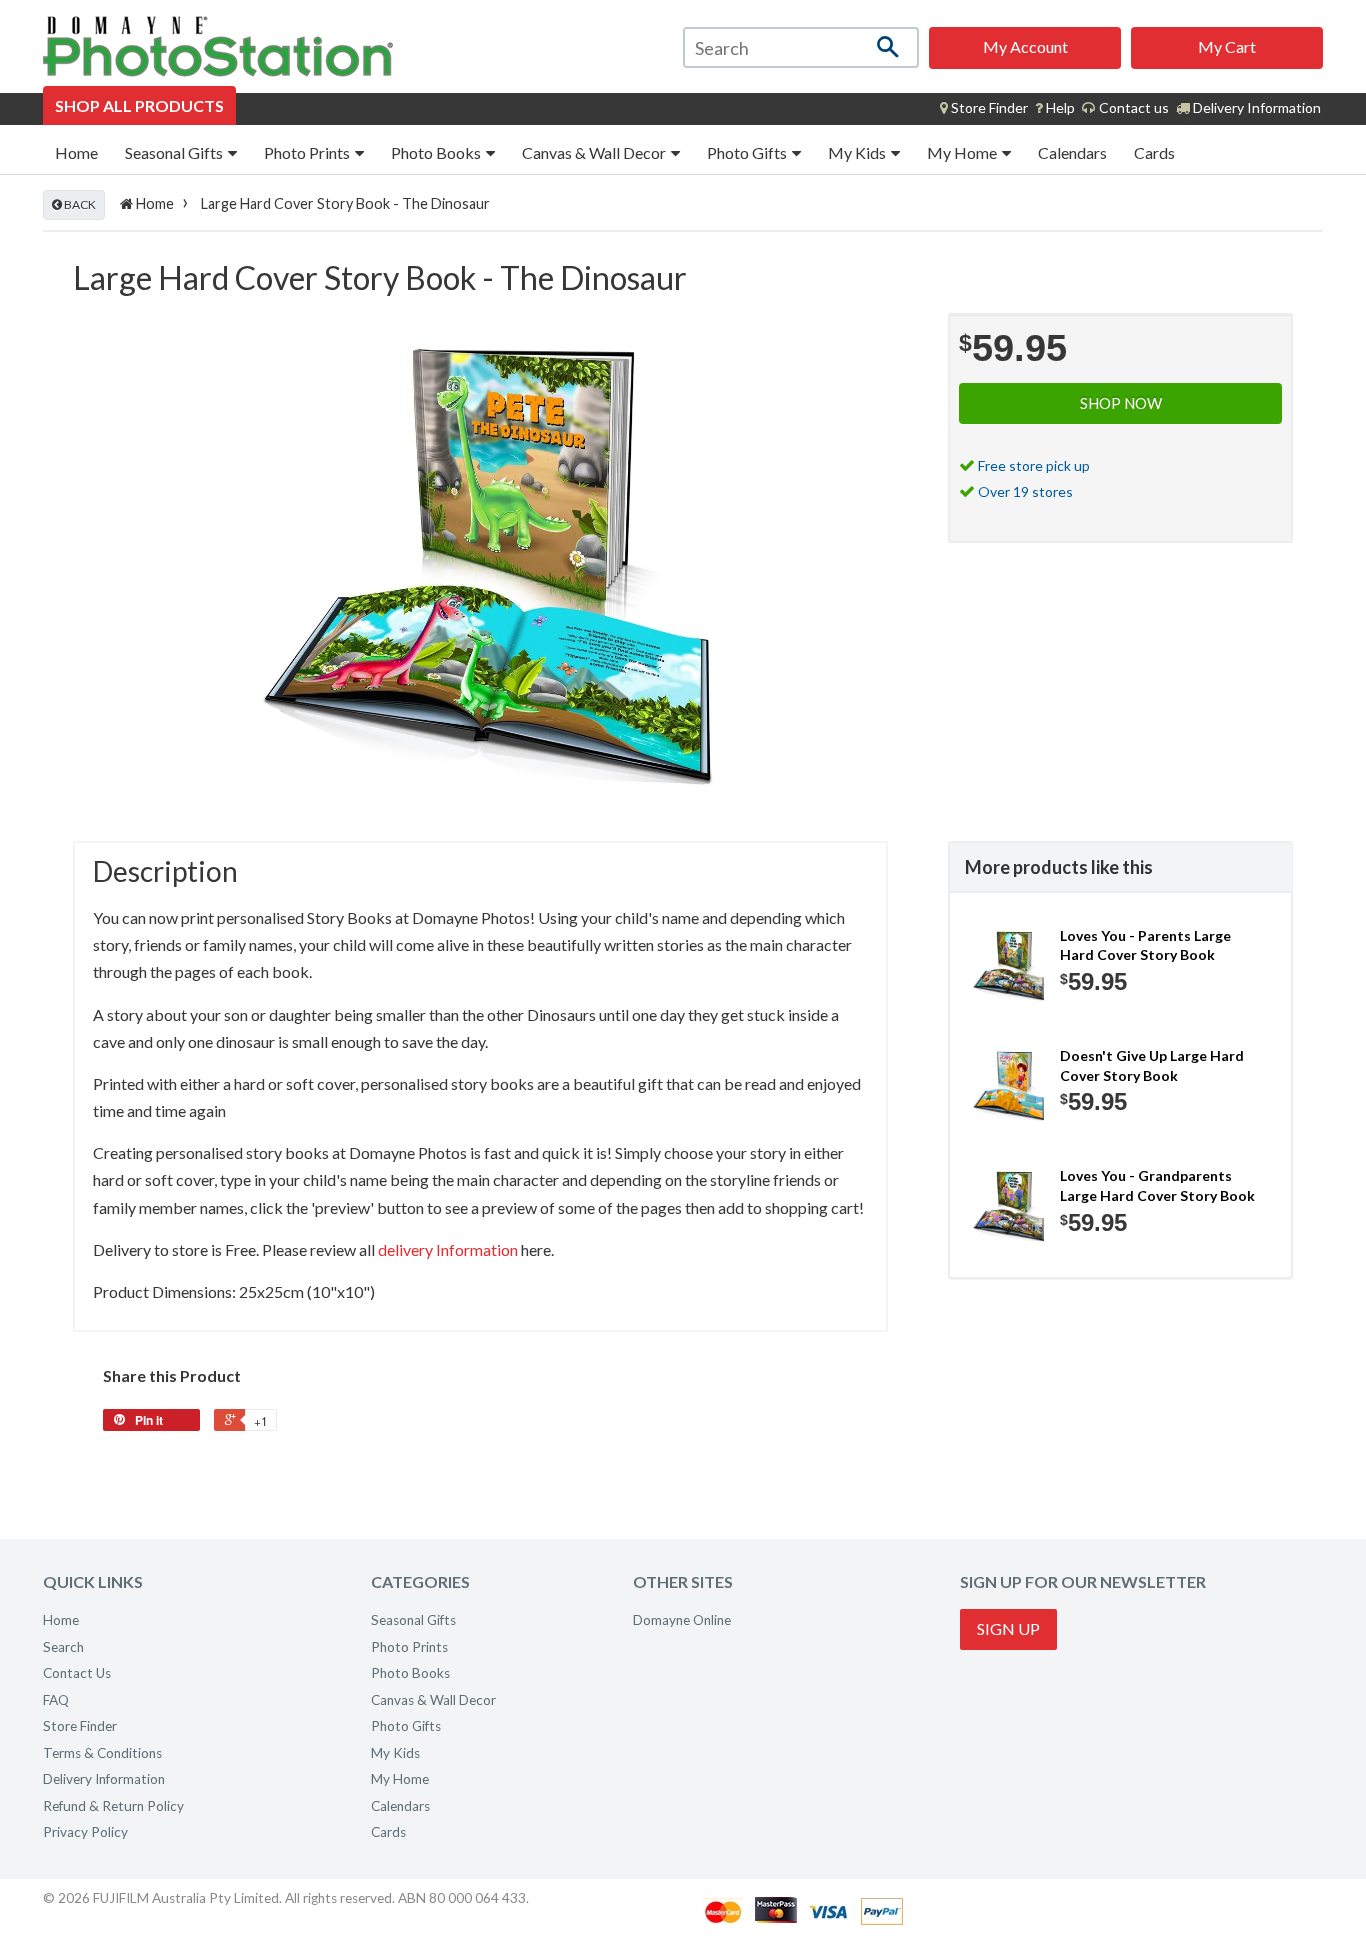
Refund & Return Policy (113, 1806)
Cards (1154, 152)
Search (63, 1647)
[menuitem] (984, 108)
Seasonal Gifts (175, 152)
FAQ (56, 1700)
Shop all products (139, 105)
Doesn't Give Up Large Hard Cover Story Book (1152, 1065)
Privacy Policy (85, 1832)
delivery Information (448, 1249)
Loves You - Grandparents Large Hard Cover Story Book (1157, 1185)
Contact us (1132, 107)
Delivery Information (1255, 107)
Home (76, 152)
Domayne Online (682, 1620)
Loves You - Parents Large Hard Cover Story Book (1145, 945)
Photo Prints (308, 152)
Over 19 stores (1025, 491)
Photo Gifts (748, 152)
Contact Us (77, 1673)
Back (79, 204)
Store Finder (80, 1726)
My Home (963, 152)
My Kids (858, 152)
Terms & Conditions (102, 1753)
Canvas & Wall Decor (595, 152)
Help (1059, 107)
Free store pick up (1034, 465)
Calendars (1072, 152)
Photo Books (437, 152)
